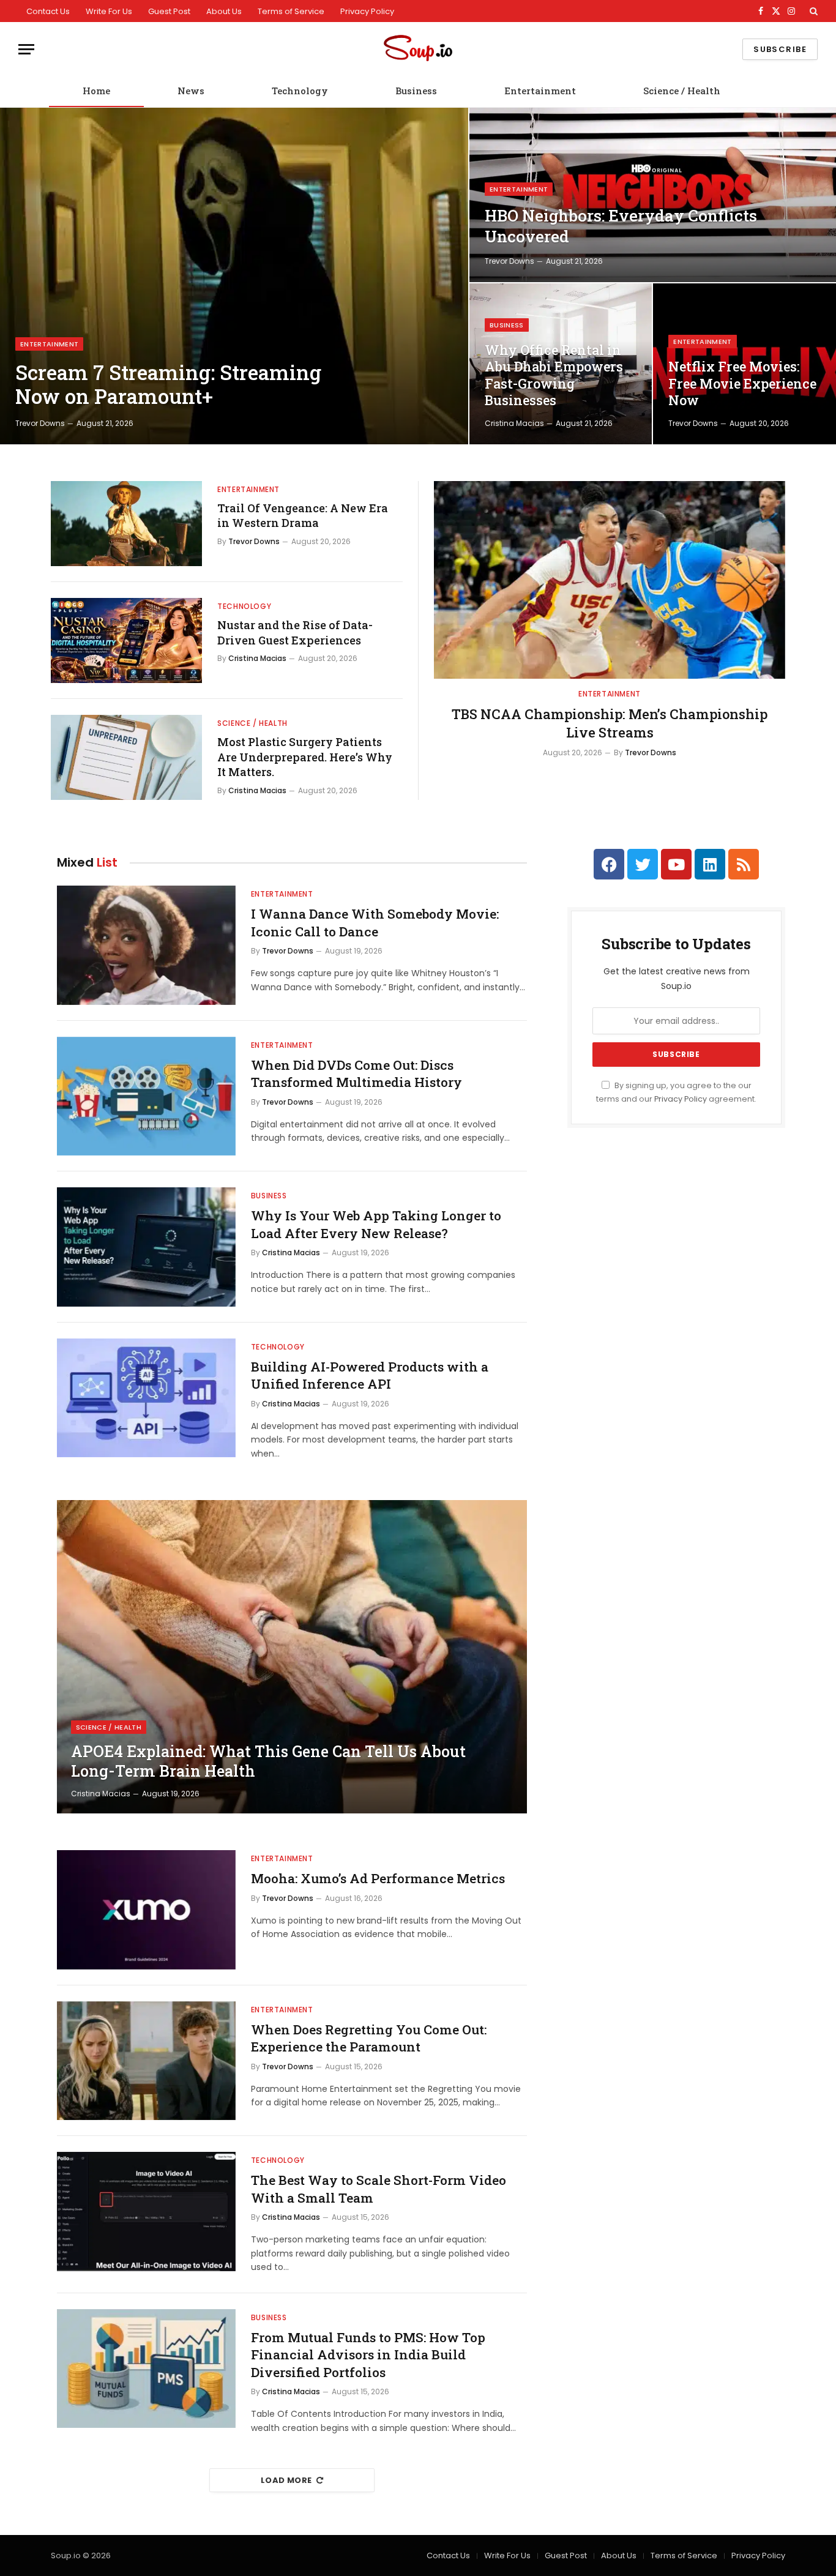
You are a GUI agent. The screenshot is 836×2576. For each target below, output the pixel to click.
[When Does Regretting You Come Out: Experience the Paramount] (146, 2061)
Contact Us (48, 11)
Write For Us (109, 11)
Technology (300, 91)
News (191, 91)
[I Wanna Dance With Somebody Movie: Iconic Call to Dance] (146, 945)
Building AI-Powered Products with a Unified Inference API (370, 1376)
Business (416, 91)
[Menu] (26, 49)
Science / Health (682, 91)
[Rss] (744, 864)
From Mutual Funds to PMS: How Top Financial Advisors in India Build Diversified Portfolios (368, 2355)
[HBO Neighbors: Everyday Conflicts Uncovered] (653, 195)
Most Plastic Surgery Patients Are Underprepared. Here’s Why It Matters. (305, 757)
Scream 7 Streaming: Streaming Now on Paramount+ (168, 385)
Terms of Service (291, 11)
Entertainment (540, 91)
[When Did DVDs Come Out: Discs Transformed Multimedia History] (146, 1096)
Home (96, 91)
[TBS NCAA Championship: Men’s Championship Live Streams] (610, 580)
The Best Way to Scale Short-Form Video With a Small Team (379, 2189)
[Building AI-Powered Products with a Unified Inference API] (146, 1398)
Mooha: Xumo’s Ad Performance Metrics (378, 1878)
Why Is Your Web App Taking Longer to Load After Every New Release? (376, 1224)
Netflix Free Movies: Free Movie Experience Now (742, 383)
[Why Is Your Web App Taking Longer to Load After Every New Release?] (146, 1247)
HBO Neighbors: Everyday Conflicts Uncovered (621, 226)
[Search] (812, 11)
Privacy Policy (367, 11)
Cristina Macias (514, 423)
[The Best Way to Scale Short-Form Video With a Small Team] (146, 2212)
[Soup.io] (418, 49)
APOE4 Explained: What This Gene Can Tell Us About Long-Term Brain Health (268, 1761)
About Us (224, 11)
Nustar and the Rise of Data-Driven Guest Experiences (295, 632)
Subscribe (780, 49)
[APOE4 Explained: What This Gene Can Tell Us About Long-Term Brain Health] (292, 1657)
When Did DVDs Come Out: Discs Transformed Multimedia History (356, 1074)
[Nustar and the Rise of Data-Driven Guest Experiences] (126, 640)
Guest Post (169, 11)
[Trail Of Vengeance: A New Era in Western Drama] (126, 524)
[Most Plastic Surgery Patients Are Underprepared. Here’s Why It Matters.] (126, 757)
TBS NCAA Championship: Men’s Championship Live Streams (610, 723)
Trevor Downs (40, 423)
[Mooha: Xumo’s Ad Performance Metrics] (146, 1910)
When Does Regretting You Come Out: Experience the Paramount (369, 2038)
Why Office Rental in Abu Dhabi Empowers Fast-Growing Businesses (554, 375)
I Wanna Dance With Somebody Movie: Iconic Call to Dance (375, 923)
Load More (286, 2480)
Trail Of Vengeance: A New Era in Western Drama (303, 515)
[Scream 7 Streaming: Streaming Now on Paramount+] (234, 276)
